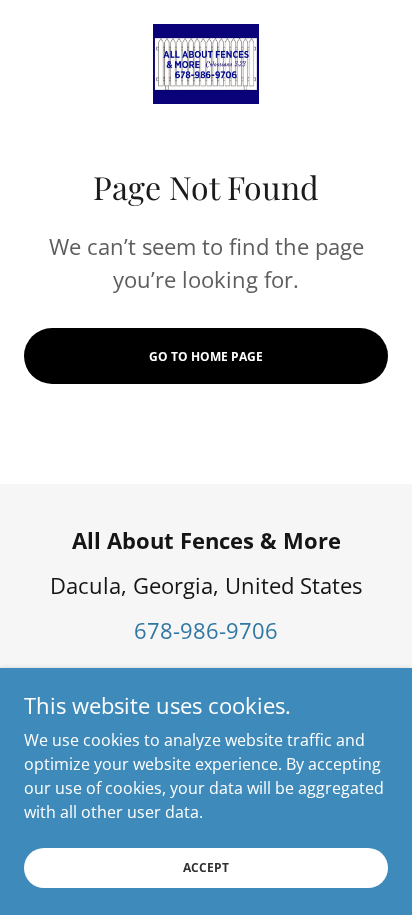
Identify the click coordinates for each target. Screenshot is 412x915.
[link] (206, 64)
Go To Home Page (206, 356)
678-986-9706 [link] (206, 630)
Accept (206, 867)
